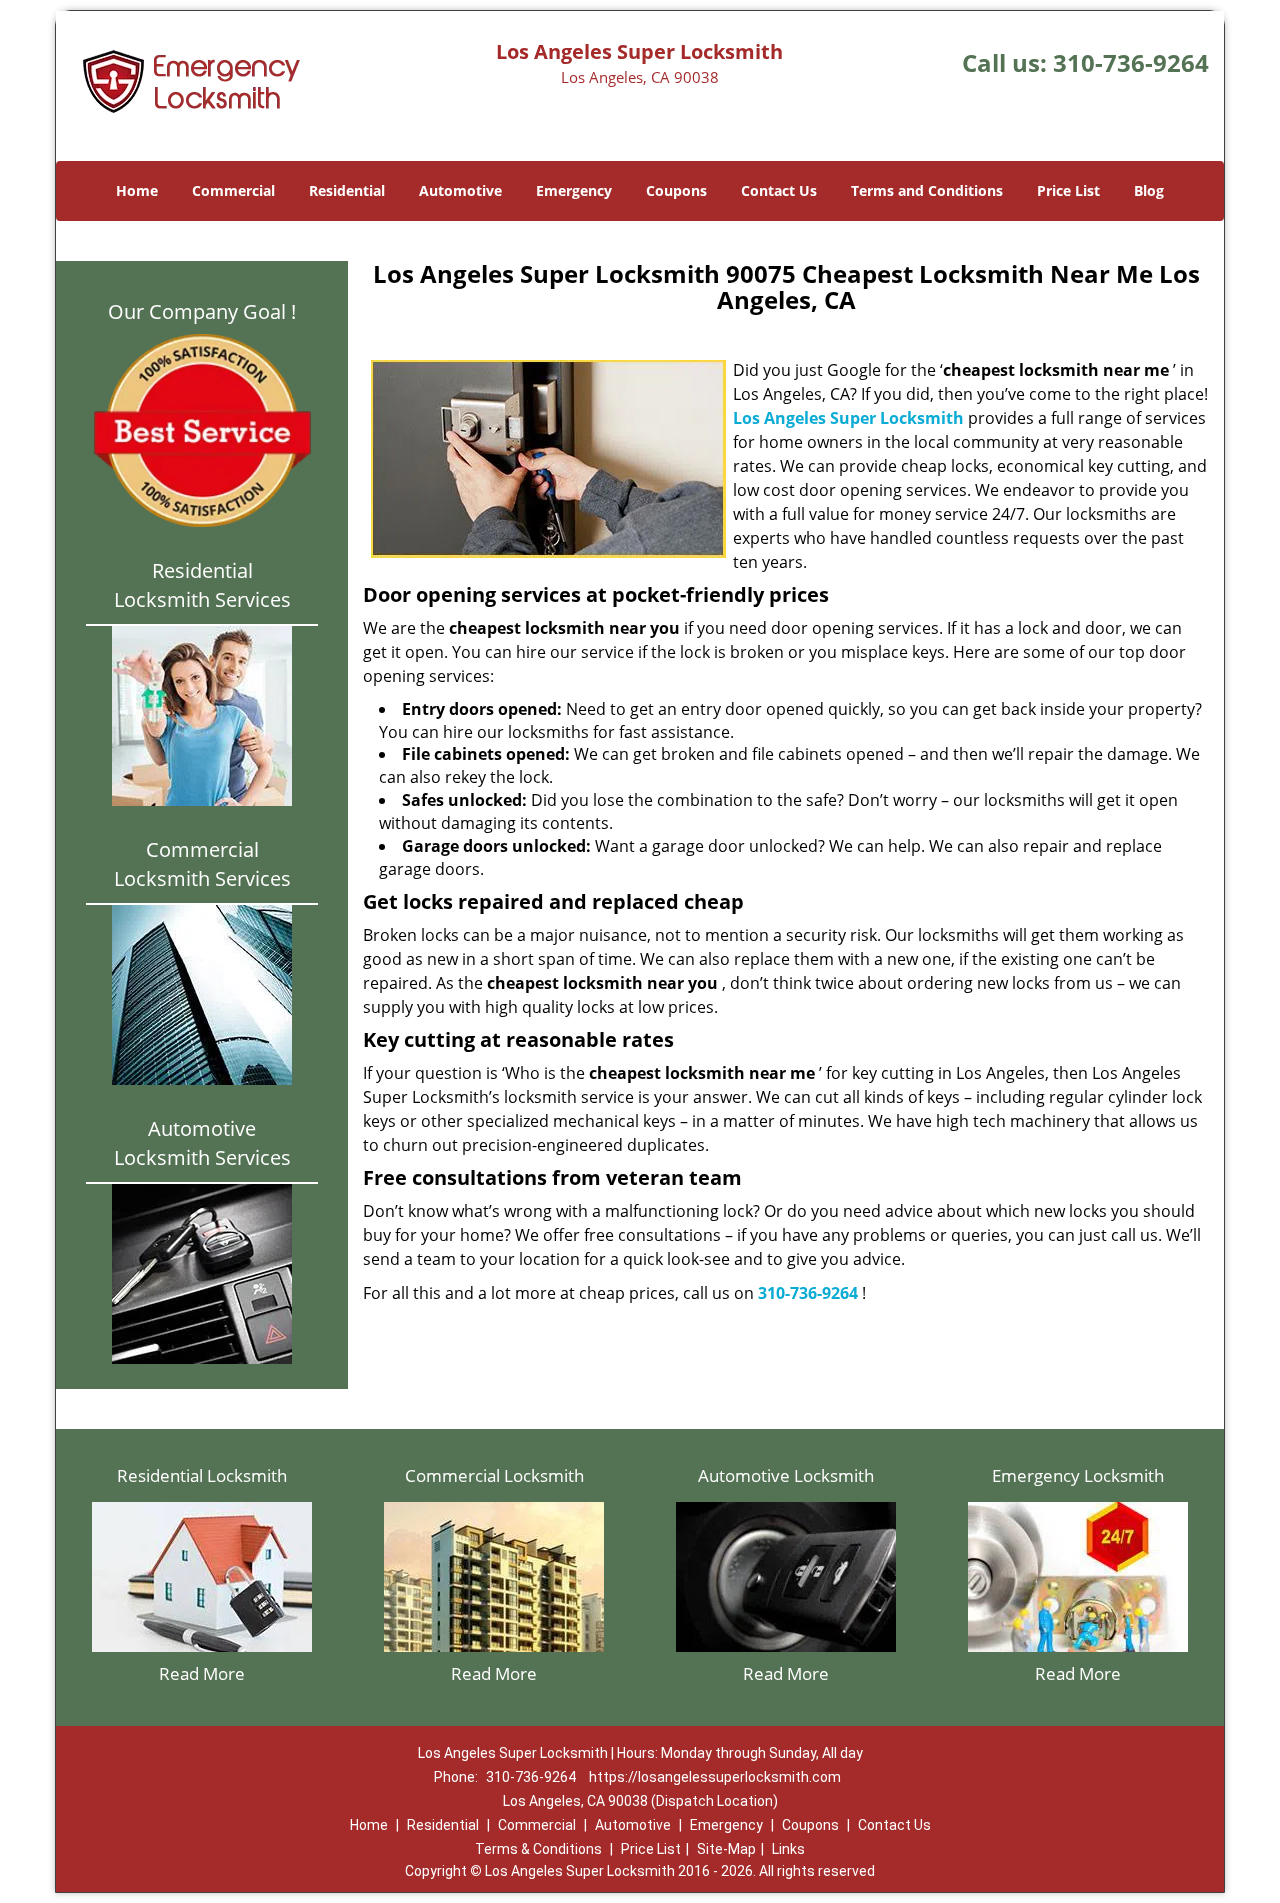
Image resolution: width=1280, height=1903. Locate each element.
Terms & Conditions (538, 1849)
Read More (202, 1673)
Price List (1068, 190)
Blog (1149, 190)
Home (137, 190)
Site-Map (726, 1849)
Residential (347, 190)
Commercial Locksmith (494, 1475)
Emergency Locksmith (1078, 1475)
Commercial (233, 190)
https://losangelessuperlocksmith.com (715, 1777)
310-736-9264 (1131, 62)
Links (788, 1849)
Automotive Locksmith (786, 1475)
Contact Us (779, 190)
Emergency (574, 190)
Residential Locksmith (202, 1475)
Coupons (676, 190)
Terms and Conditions (927, 190)
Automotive (460, 190)
